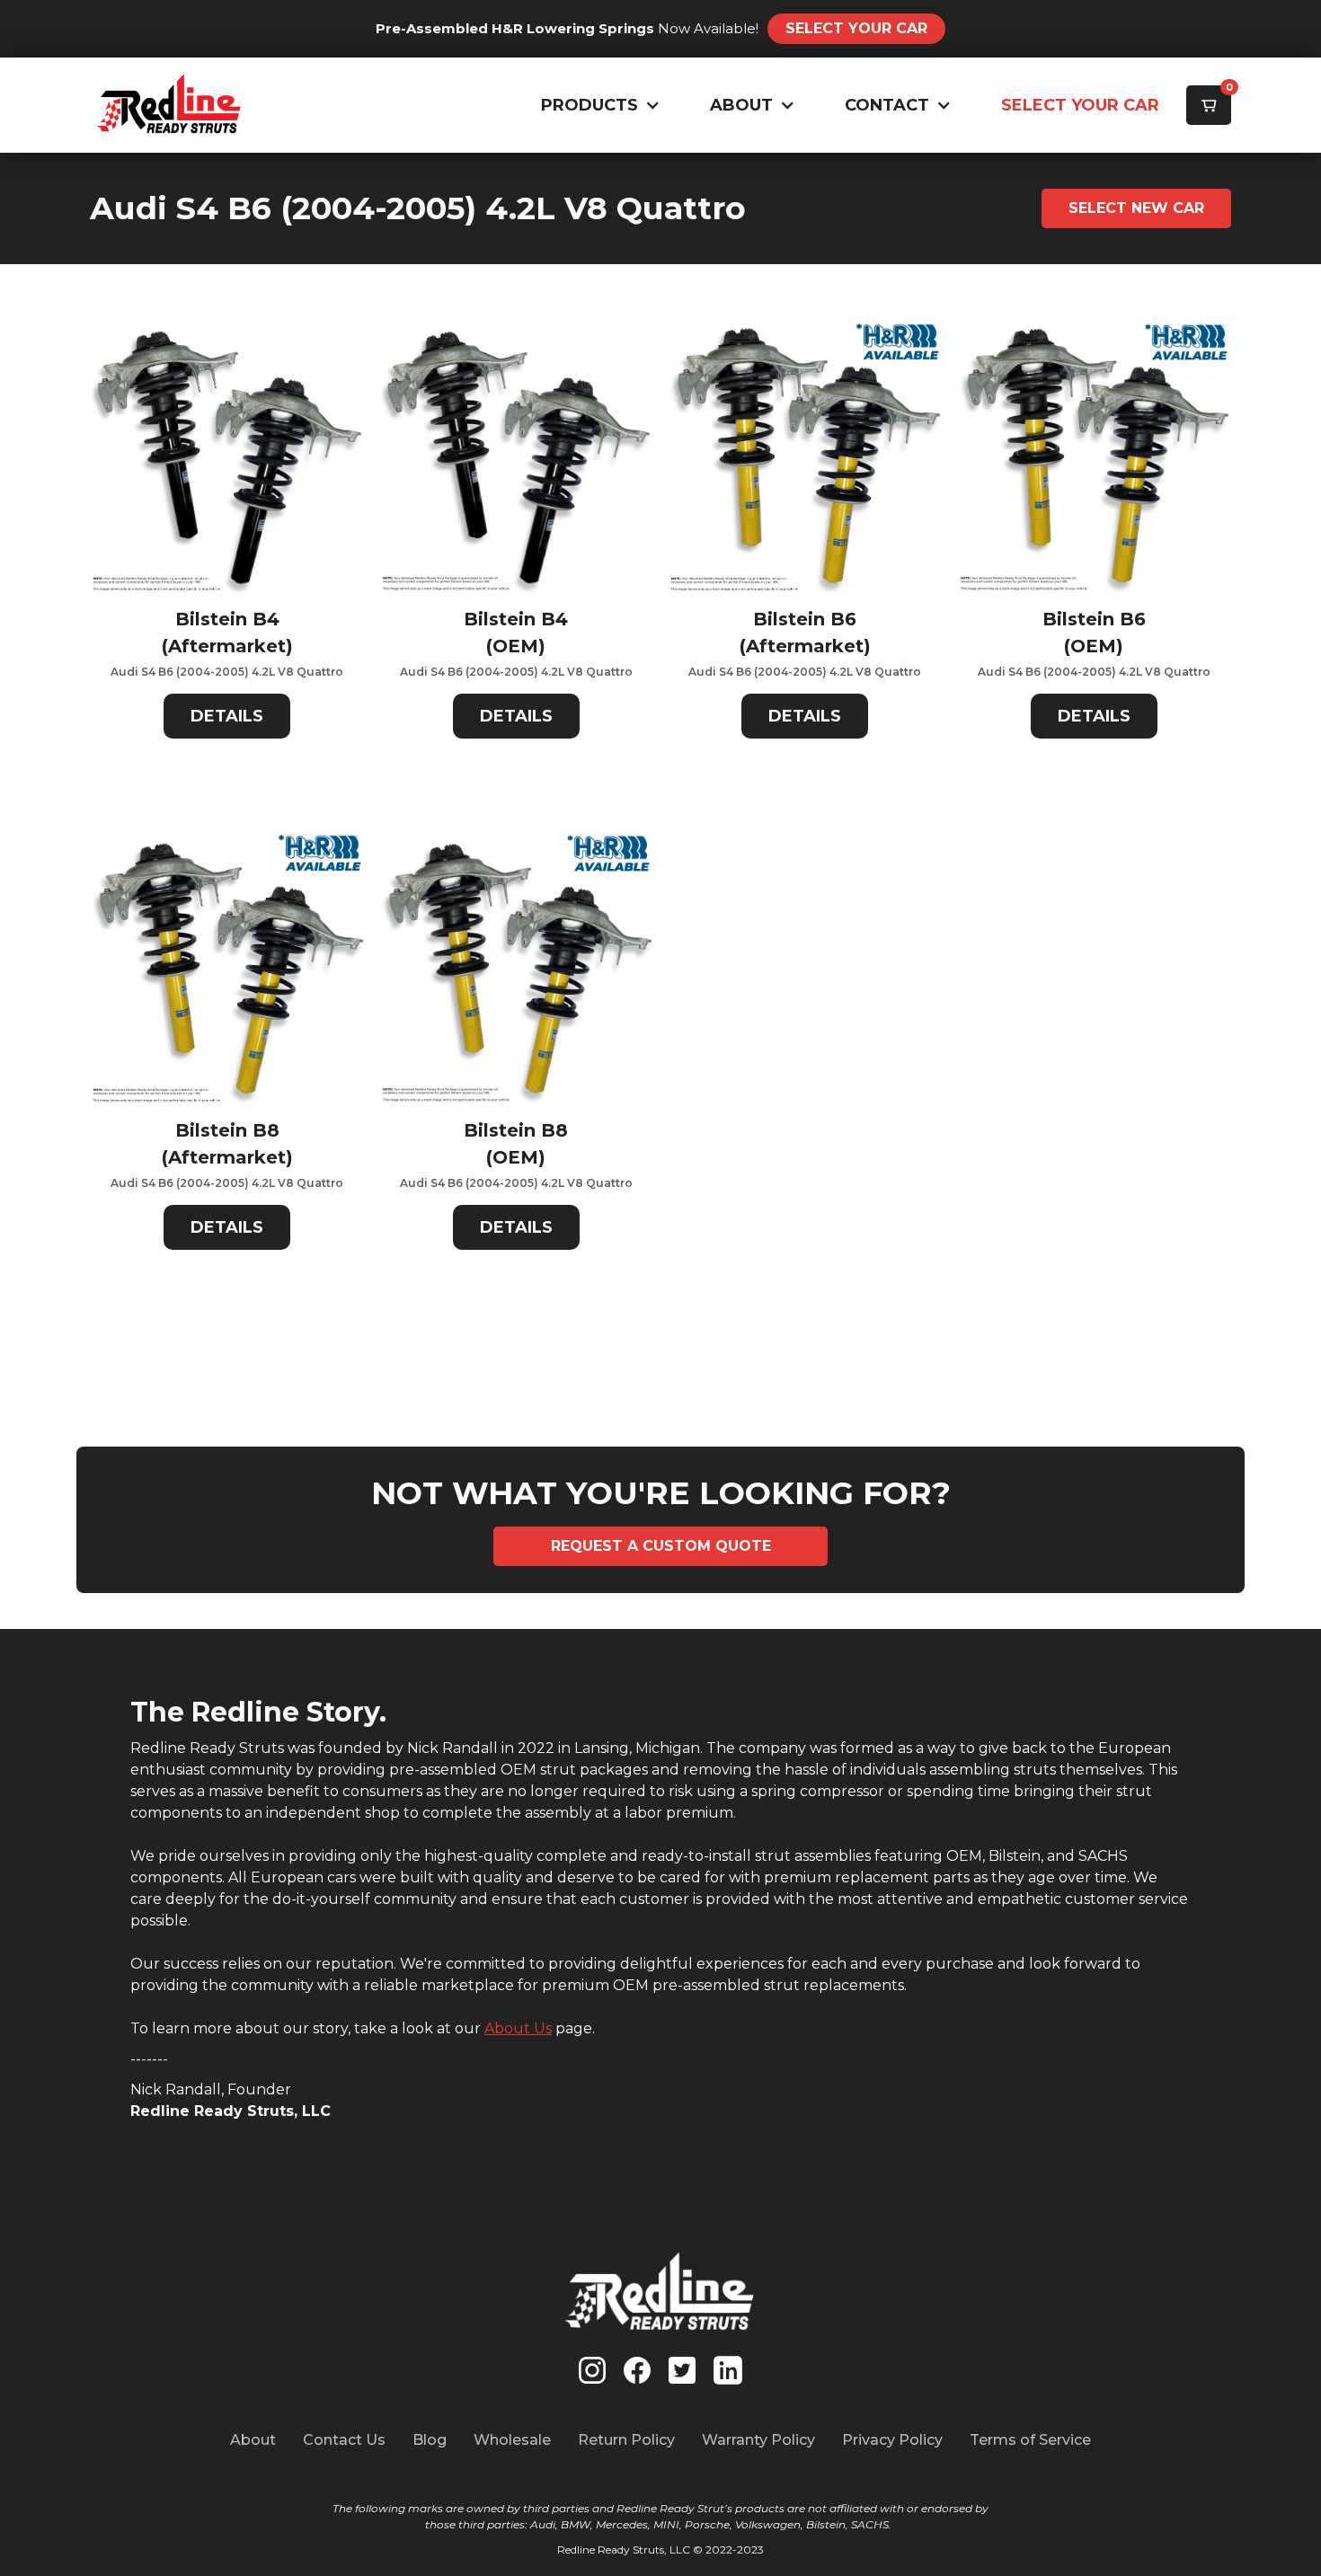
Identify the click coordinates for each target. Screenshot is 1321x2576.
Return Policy (626, 2440)
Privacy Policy (892, 2440)
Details (227, 716)
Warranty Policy (758, 2440)
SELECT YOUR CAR (1080, 105)
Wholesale (512, 2440)
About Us (518, 2028)
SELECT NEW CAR (1136, 208)
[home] (170, 105)
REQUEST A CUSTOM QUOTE (661, 1546)
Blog (430, 2440)
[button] (596, 106)
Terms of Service (1030, 2440)
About (253, 2440)
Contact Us (344, 2440)
